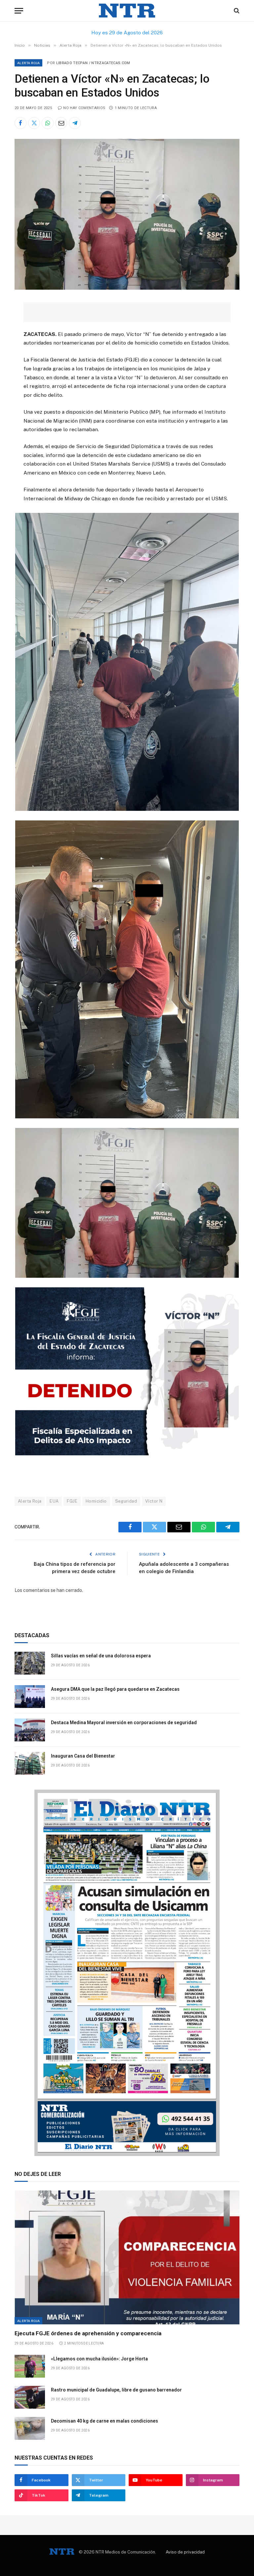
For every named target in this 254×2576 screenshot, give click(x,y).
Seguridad (126, 1501)
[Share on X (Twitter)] (34, 123)
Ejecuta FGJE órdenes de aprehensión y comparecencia (88, 2333)
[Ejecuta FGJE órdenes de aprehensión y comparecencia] (127, 2257)
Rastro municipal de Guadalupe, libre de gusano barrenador (116, 2390)
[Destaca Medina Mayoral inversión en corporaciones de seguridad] (30, 1730)
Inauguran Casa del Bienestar (83, 1756)
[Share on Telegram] (75, 123)
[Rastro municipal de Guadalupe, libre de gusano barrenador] (30, 2397)
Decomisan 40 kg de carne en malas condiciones (105, 2421)
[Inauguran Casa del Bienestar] (30, 1763)
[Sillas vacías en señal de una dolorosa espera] (30, 1663)
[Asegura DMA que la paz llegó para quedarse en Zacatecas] (30, 1697)
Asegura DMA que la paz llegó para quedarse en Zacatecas (115, 1689)
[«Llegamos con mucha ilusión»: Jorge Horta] (30, 2366)
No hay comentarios (84, 108)
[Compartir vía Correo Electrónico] (61, 123)
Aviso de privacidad (185, 2552)
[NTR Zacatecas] (127, 11)
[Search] (236, 11)
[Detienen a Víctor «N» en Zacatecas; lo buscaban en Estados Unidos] (127, 288)
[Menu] (19, 11)
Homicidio (96, 1501)
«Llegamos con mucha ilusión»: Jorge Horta (99, 2359)
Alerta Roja (28, 63)
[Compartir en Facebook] (21, 123)
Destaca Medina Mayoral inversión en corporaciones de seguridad (124, 1723)
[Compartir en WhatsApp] (48, 123)
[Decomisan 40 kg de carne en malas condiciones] (30, 2428)
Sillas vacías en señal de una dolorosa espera (101, 1656)
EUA (54, 1501)
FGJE (72, 1501)
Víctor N (154, 1501)
